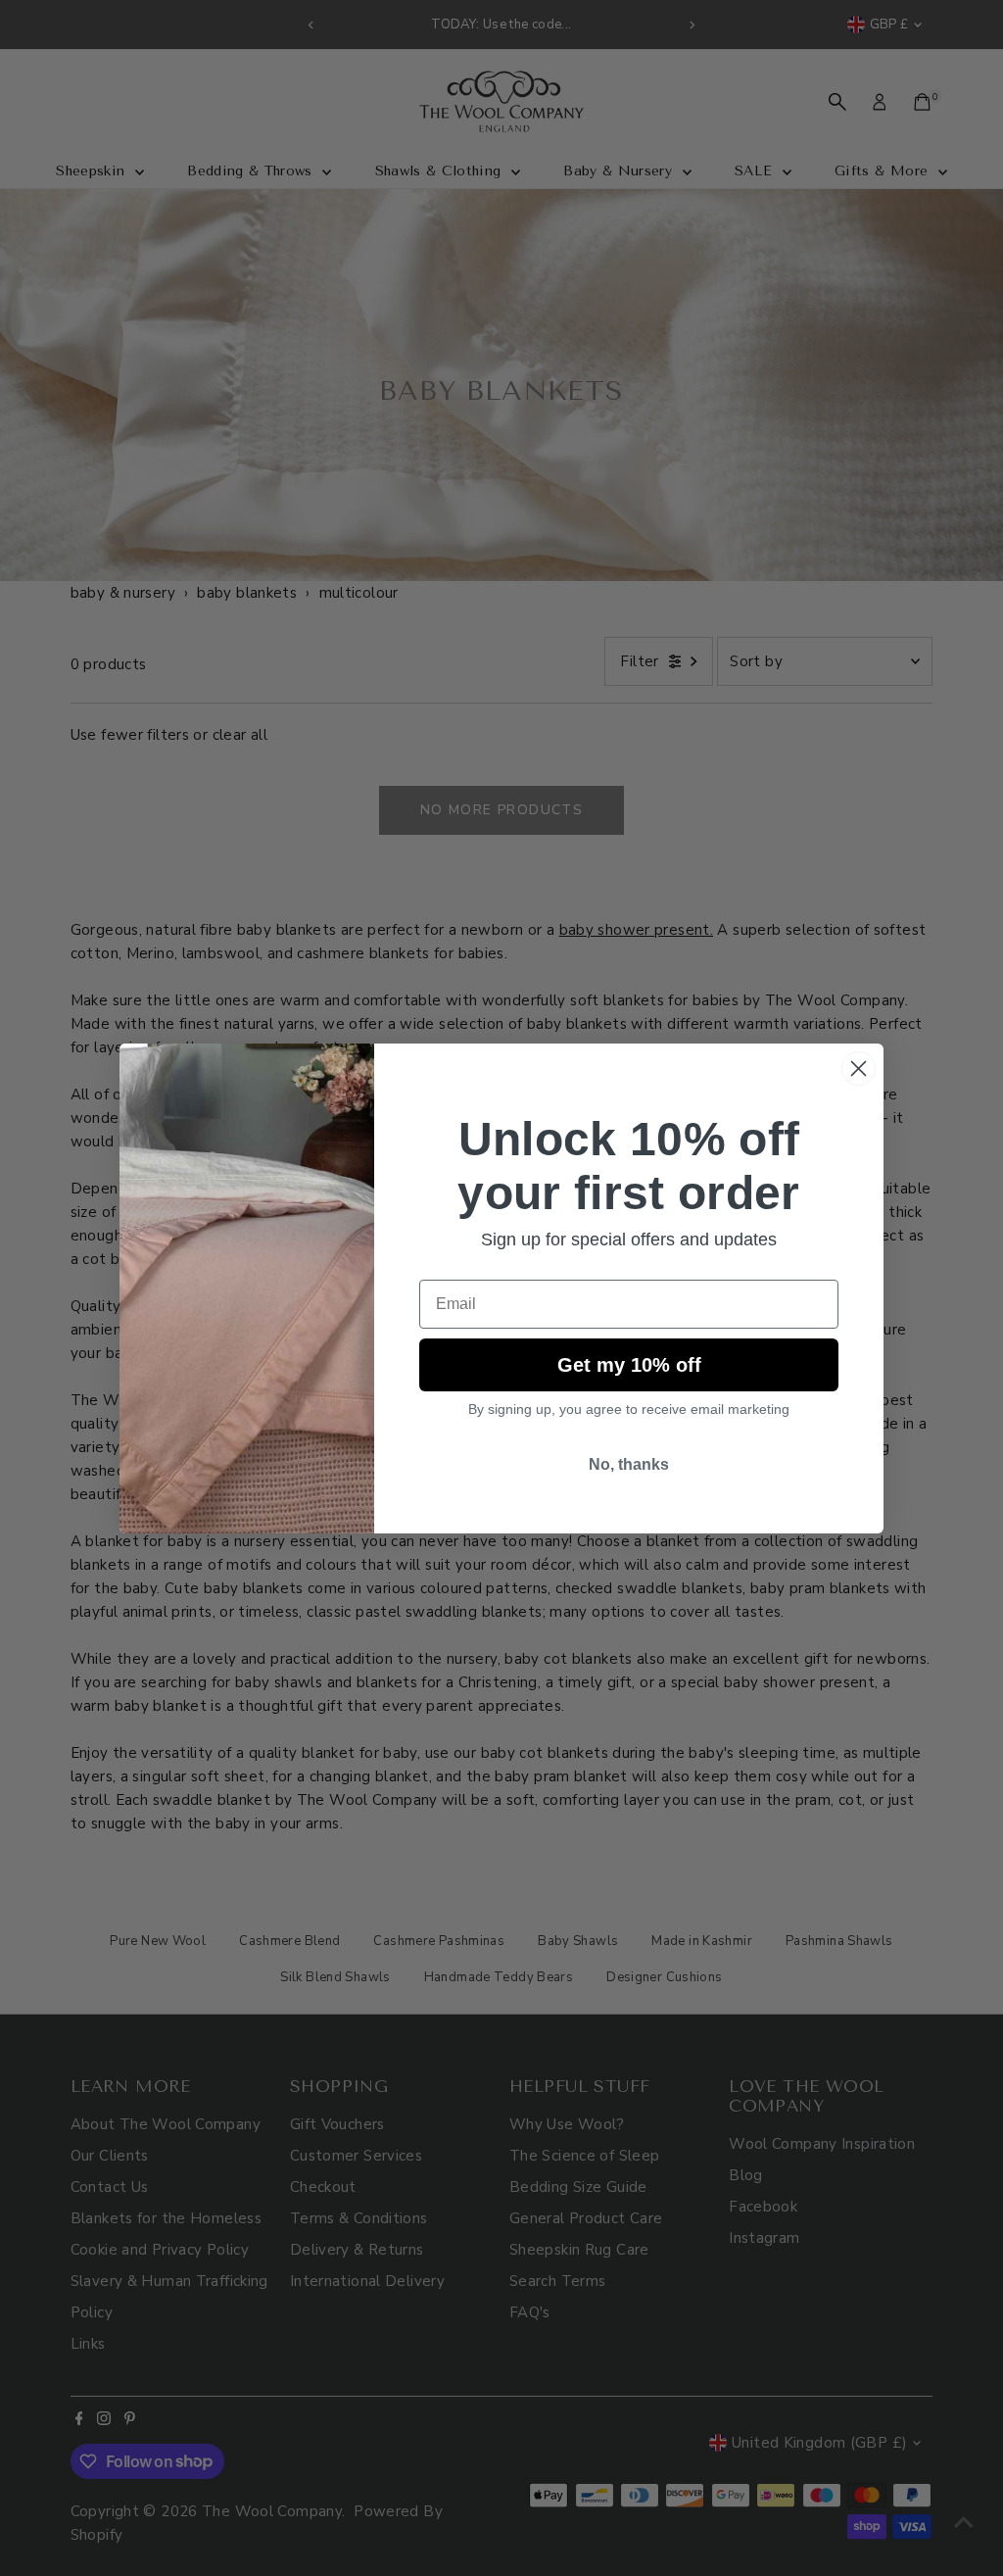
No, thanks (629, 1464)
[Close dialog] (859, 1069)
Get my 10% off (629, 1365)
